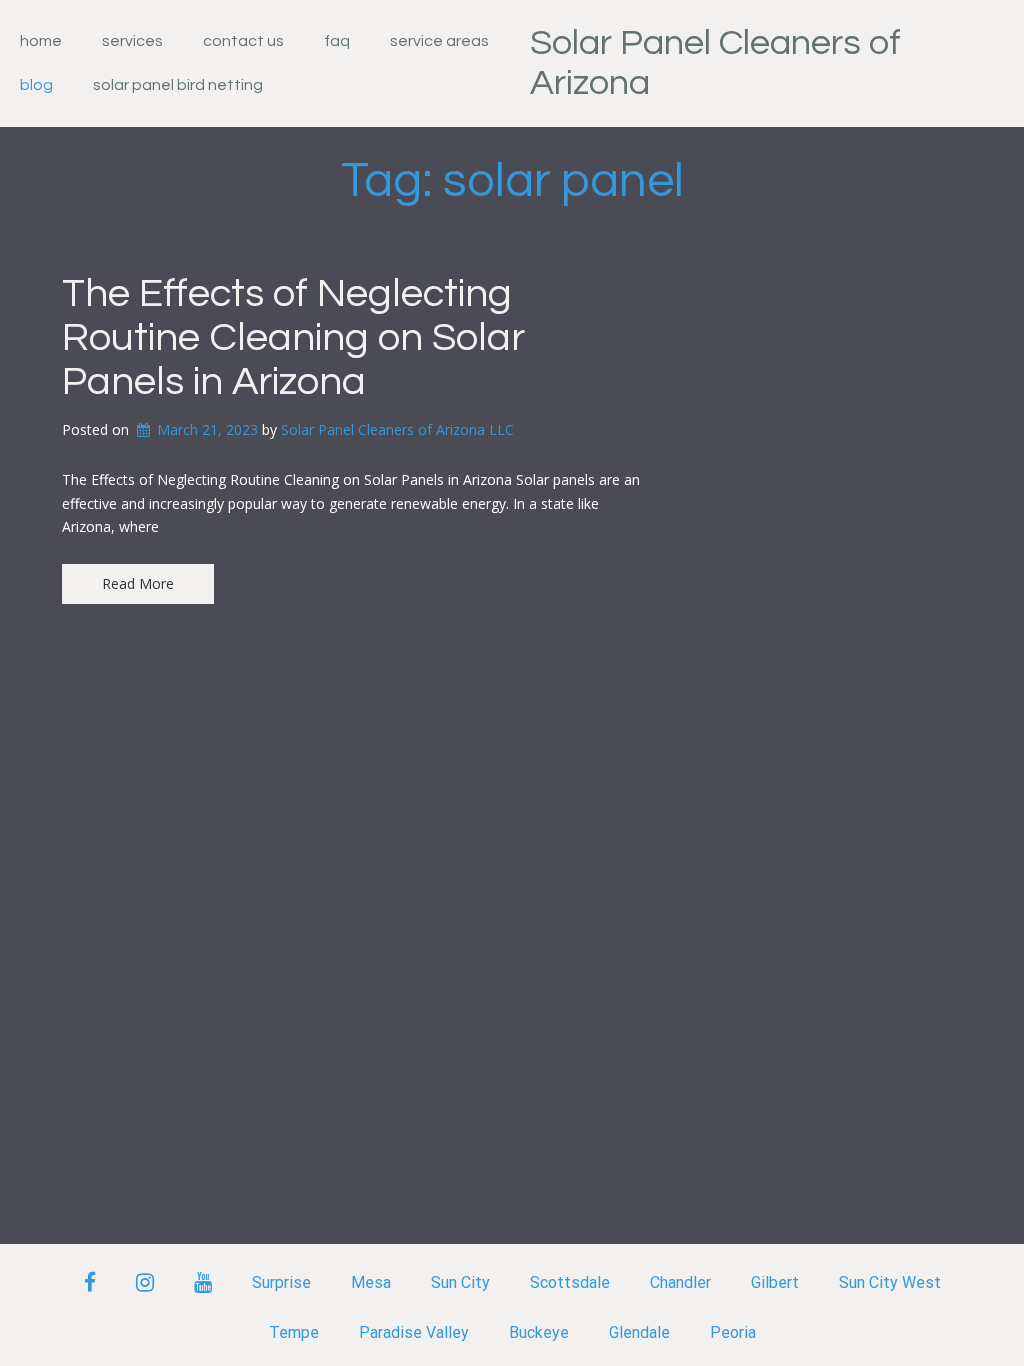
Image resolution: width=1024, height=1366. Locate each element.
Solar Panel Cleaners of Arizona (715, 63)
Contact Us (243, 41)
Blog (36, 85)
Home (41, 41)
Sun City (460, 1282)
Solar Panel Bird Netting (178, 85)
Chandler (680, 1282)
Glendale (639, 1332)
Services (132, 41)
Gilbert (775, 1282)
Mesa (371, 1282)
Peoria (733, 1332)
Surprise (281, 1282)
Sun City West (890, 1282)
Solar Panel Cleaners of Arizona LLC (397, 429)
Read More (138, 583)
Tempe (294, 1332)
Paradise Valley (414, 1332)
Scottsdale (570, 1282)
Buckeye (539, 1332)
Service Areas (439, 41)
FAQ (337, 41)
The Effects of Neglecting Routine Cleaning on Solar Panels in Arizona (293, 337)
